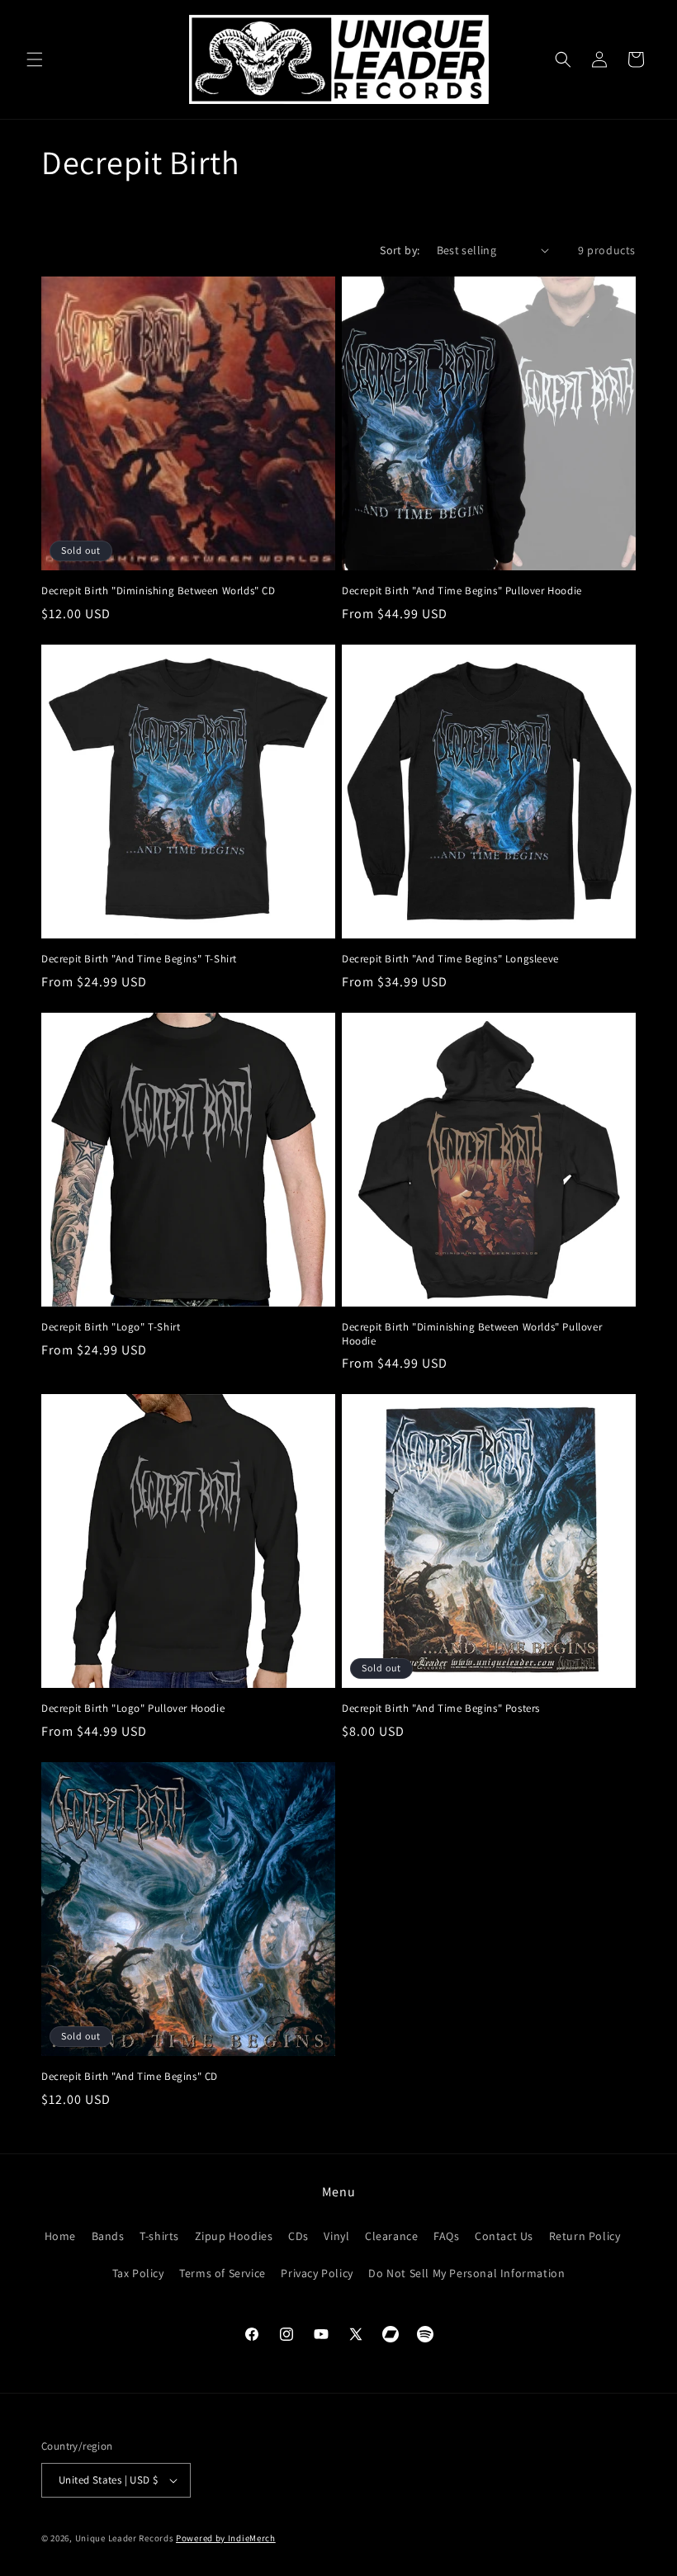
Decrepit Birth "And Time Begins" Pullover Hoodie (462, 591)
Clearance (391, 2236)
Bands (108, 2236)
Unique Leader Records (125, 2538)
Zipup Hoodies (234, 2236)
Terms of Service (223, 2273)
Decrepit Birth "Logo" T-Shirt (111, 1327)
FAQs (446, 2236)
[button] (35, 59)
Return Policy (585, 2236)
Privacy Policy (317, 2273)
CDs (298, 2236)
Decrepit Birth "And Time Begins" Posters (441, 1709)
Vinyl (336, 2236)
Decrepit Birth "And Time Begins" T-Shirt (139, 959)
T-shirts (159, 2236)
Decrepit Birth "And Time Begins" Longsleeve (450, 959)
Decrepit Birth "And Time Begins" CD (130, 2077)
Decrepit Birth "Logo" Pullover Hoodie (133, 1709)
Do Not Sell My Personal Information (466, 2273)
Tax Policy (138, 2273)
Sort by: (400, 250)
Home (60, 2236)
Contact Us (504, 2236)
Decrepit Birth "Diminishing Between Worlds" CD (159, 591)
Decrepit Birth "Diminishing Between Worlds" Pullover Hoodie (472, 1334)
